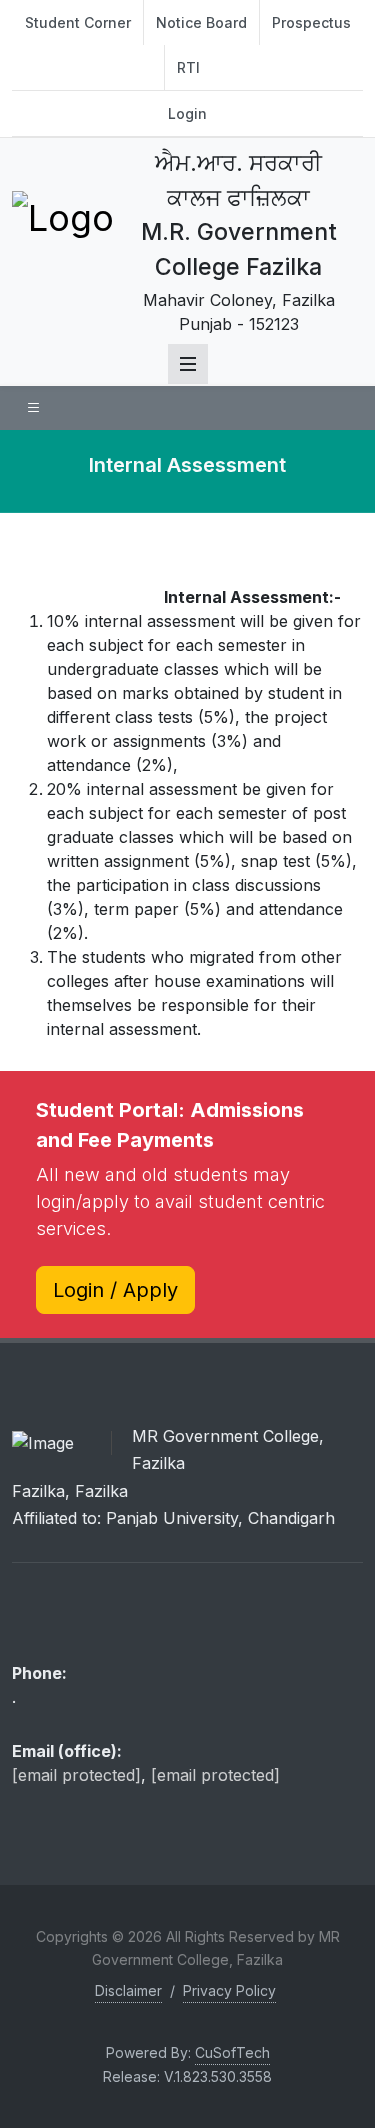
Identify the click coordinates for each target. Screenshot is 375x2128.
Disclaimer (128, 1990)
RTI (188, 67)
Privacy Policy (229, 1990)
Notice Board (201, 22)
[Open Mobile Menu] (188, 364)
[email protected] (76, 1775)
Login (187, 113)
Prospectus (311, 22)
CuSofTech (232, 2052)
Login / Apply (115, 1290)
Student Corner (78, 22)
